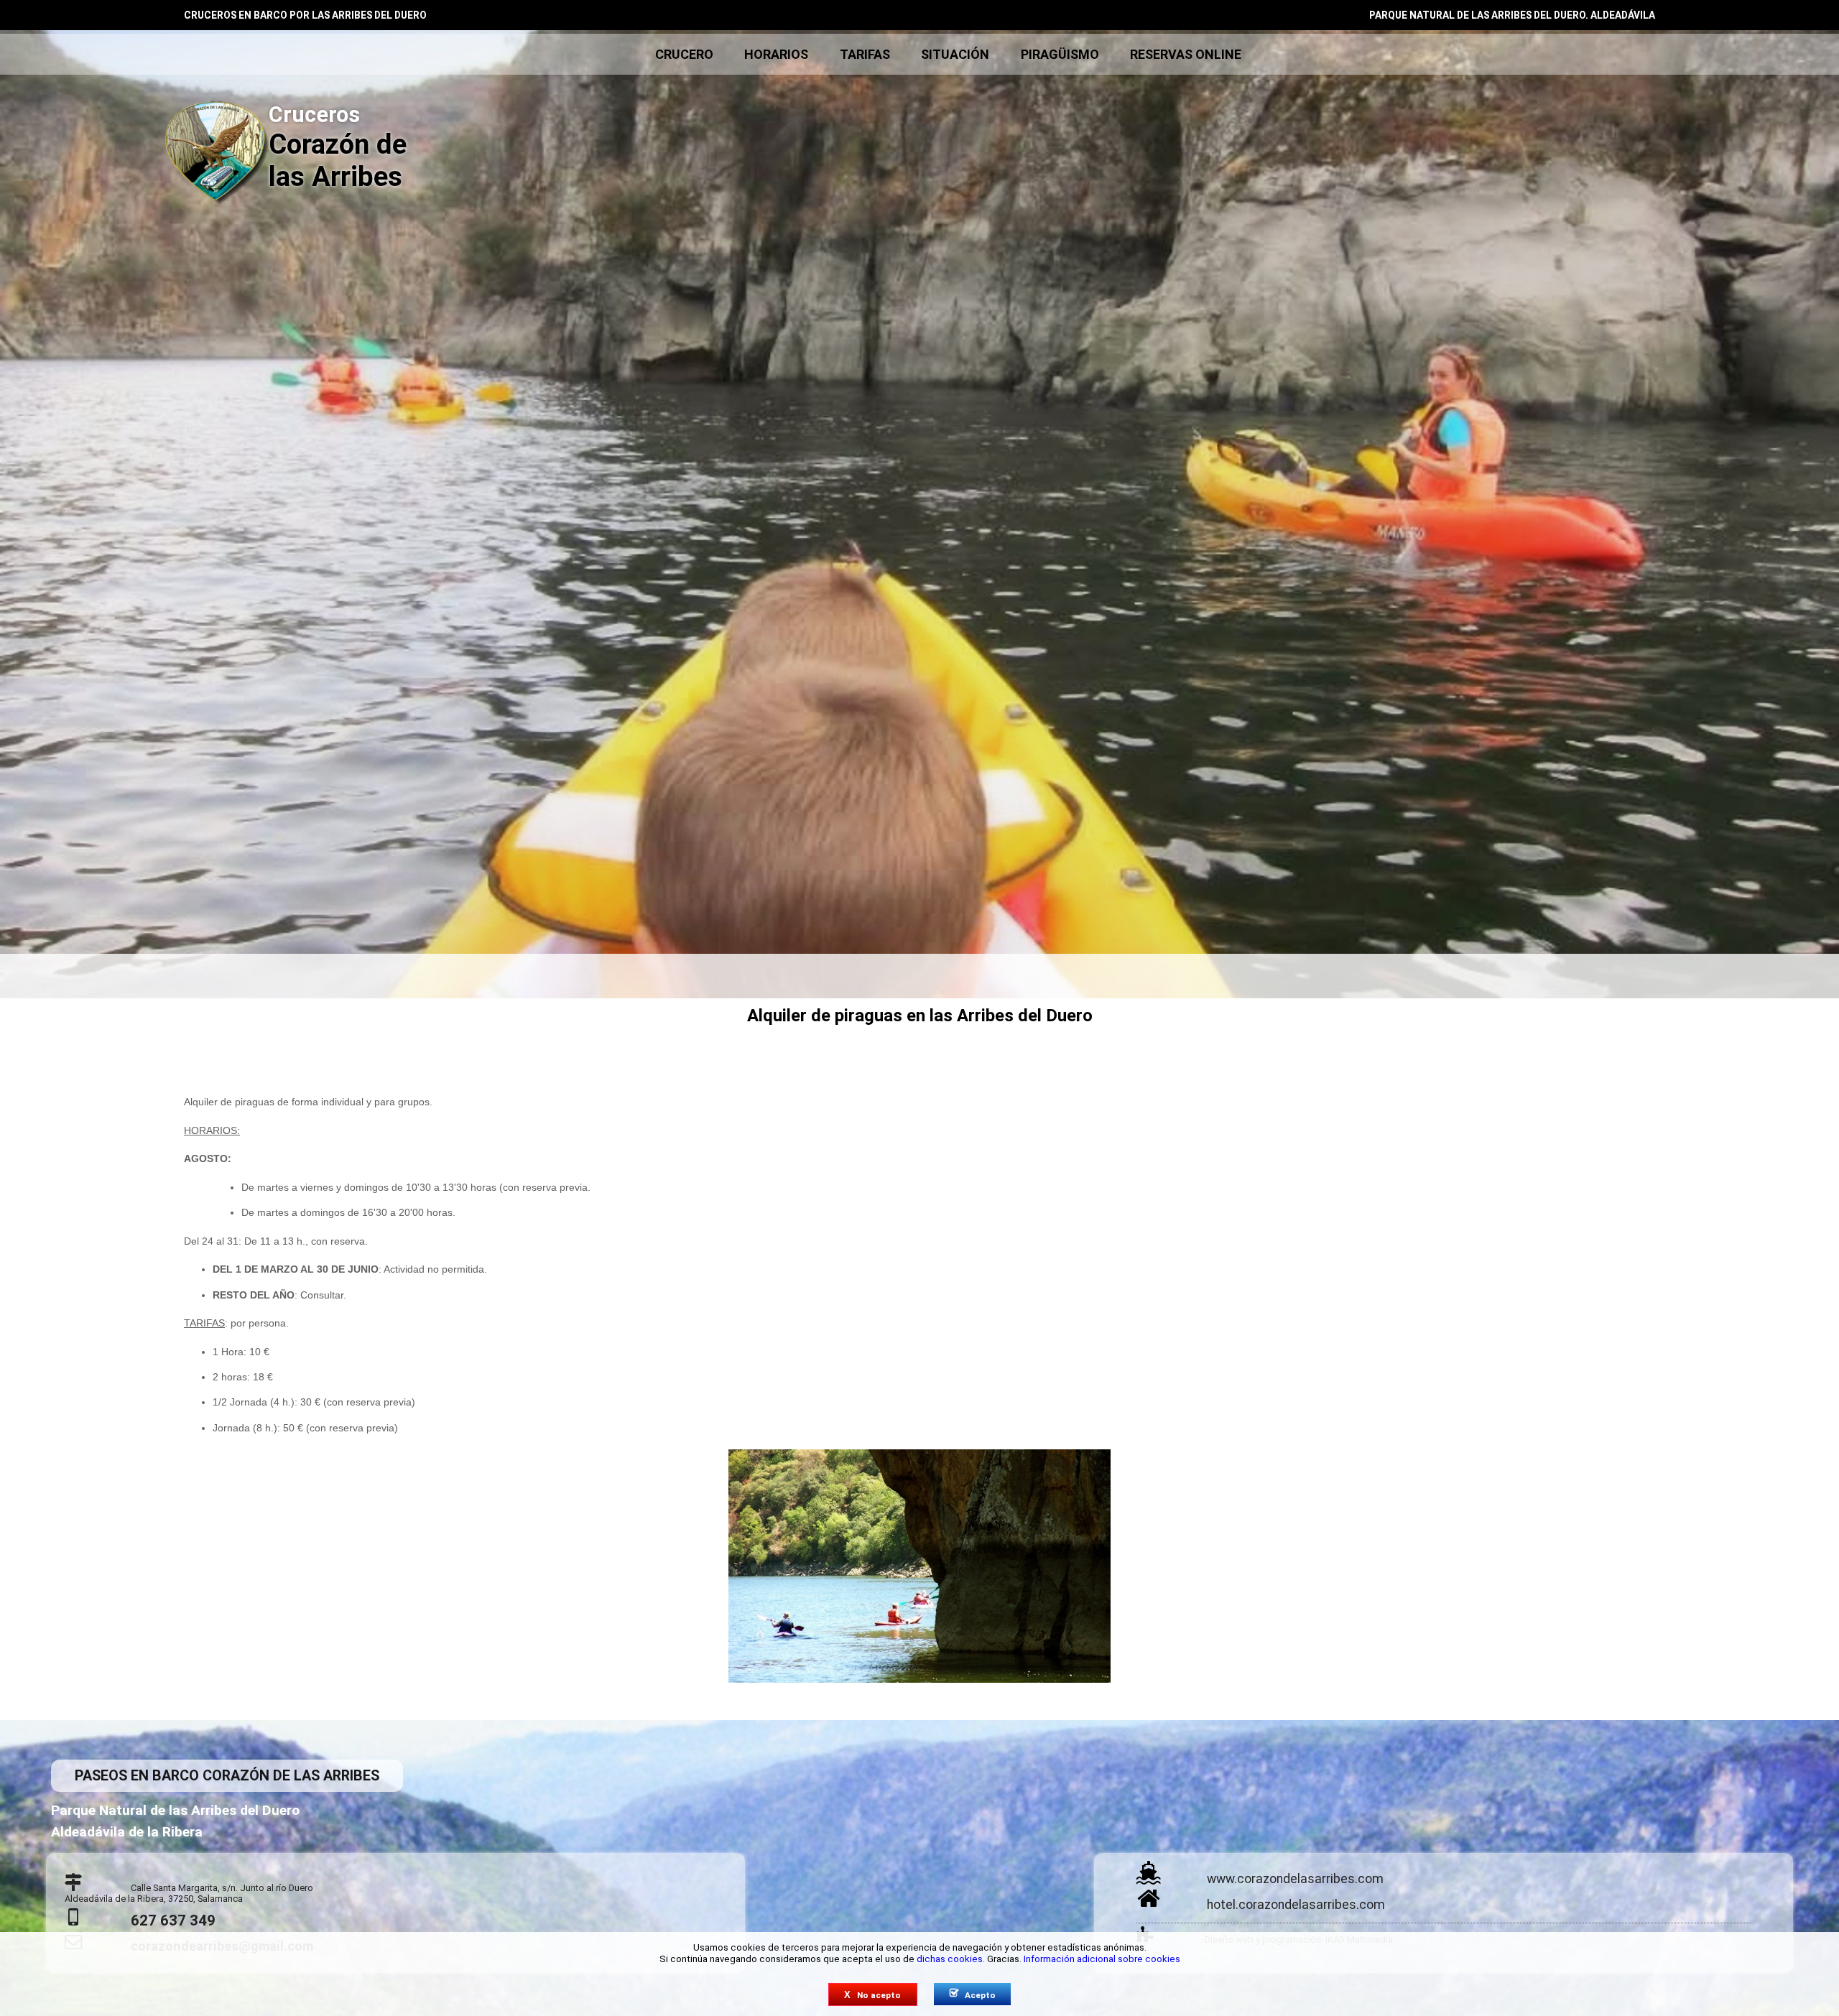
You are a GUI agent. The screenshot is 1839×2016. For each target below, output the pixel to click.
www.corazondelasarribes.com (1295, 1879)
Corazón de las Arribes (338, 147)
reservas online (1186, 54)
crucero (684, 54)
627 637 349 (173, 1920)
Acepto (973, 1994)
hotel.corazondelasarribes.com (1296, 1905)
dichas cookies (950, 1959)
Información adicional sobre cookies (1102, 1959)
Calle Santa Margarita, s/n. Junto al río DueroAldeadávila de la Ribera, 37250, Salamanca (189, 1893)
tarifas (865, 54)
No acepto (872, 1995)
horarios (776, 54)
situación (955, 54)
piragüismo (1060, 54)
